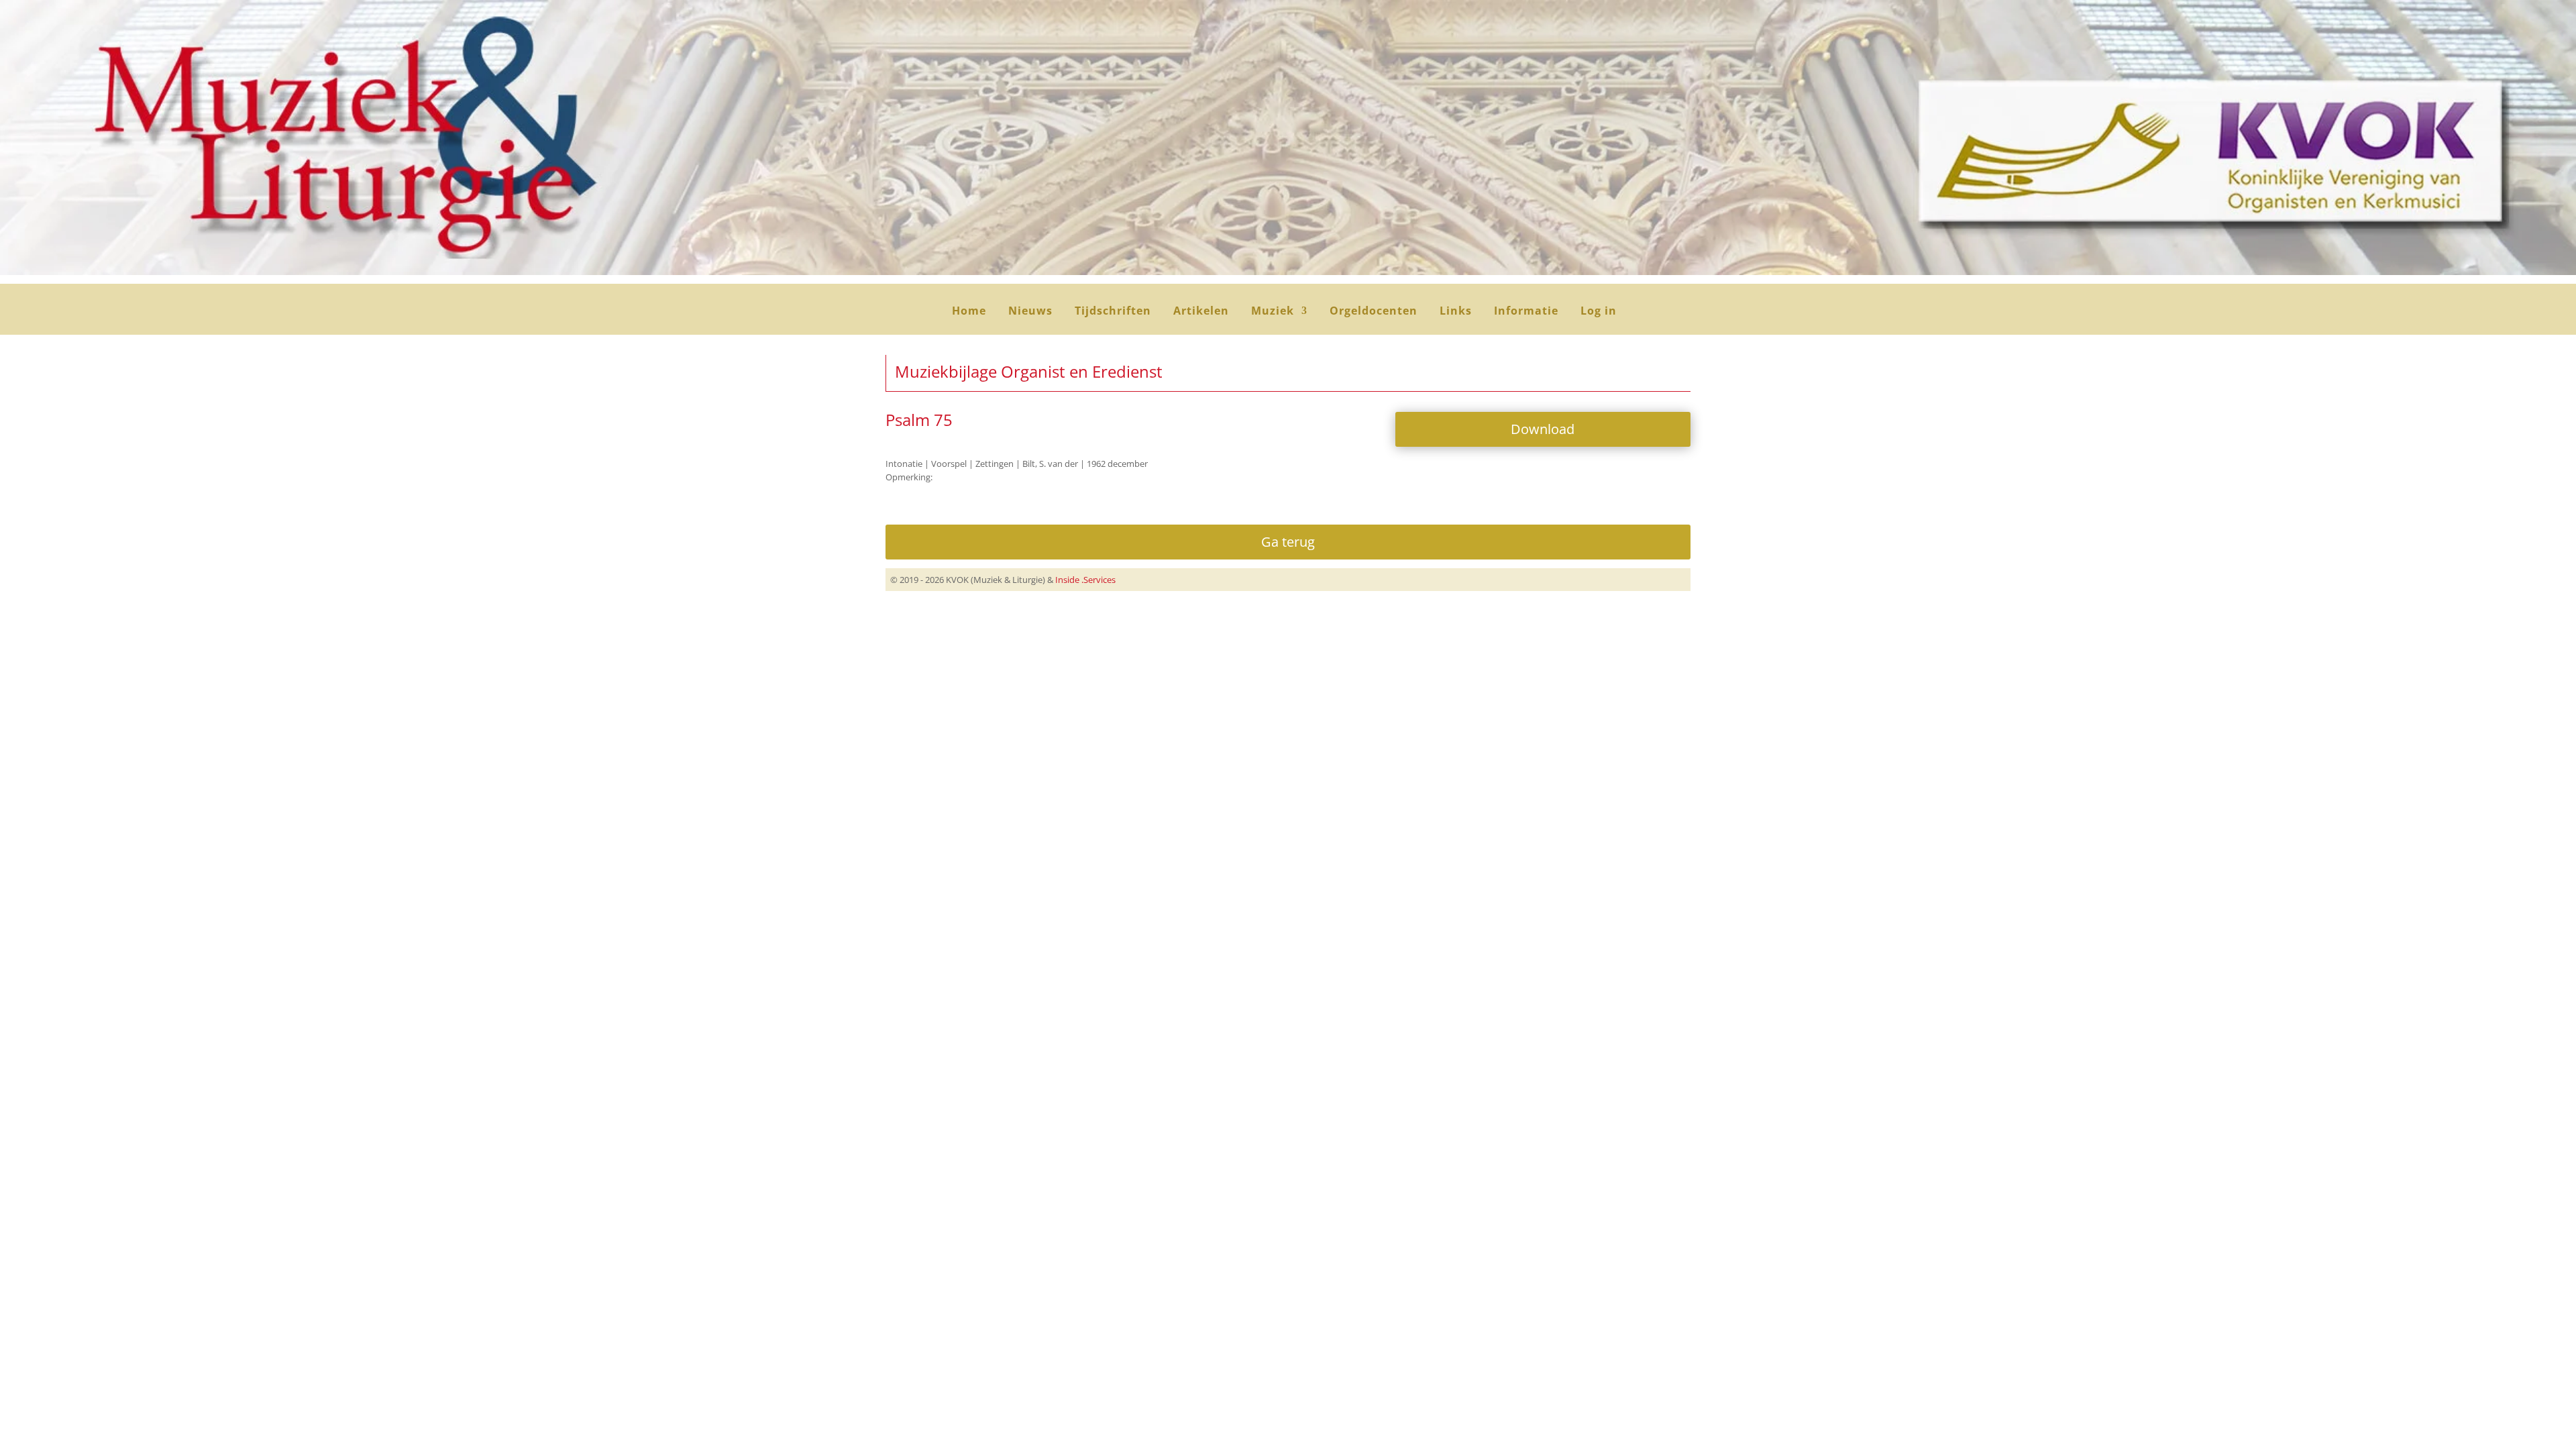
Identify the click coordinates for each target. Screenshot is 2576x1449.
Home (969, 312)
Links (1456, 312)
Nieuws (1030, 312)
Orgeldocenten (1374, 312)
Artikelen (1201, 312)
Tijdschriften (1113, 312)
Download (1543, 429)
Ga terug (1288, 542)
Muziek (1273, 312)
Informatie (1526, 312)
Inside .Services (1085, 580)
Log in (1599, 312)
